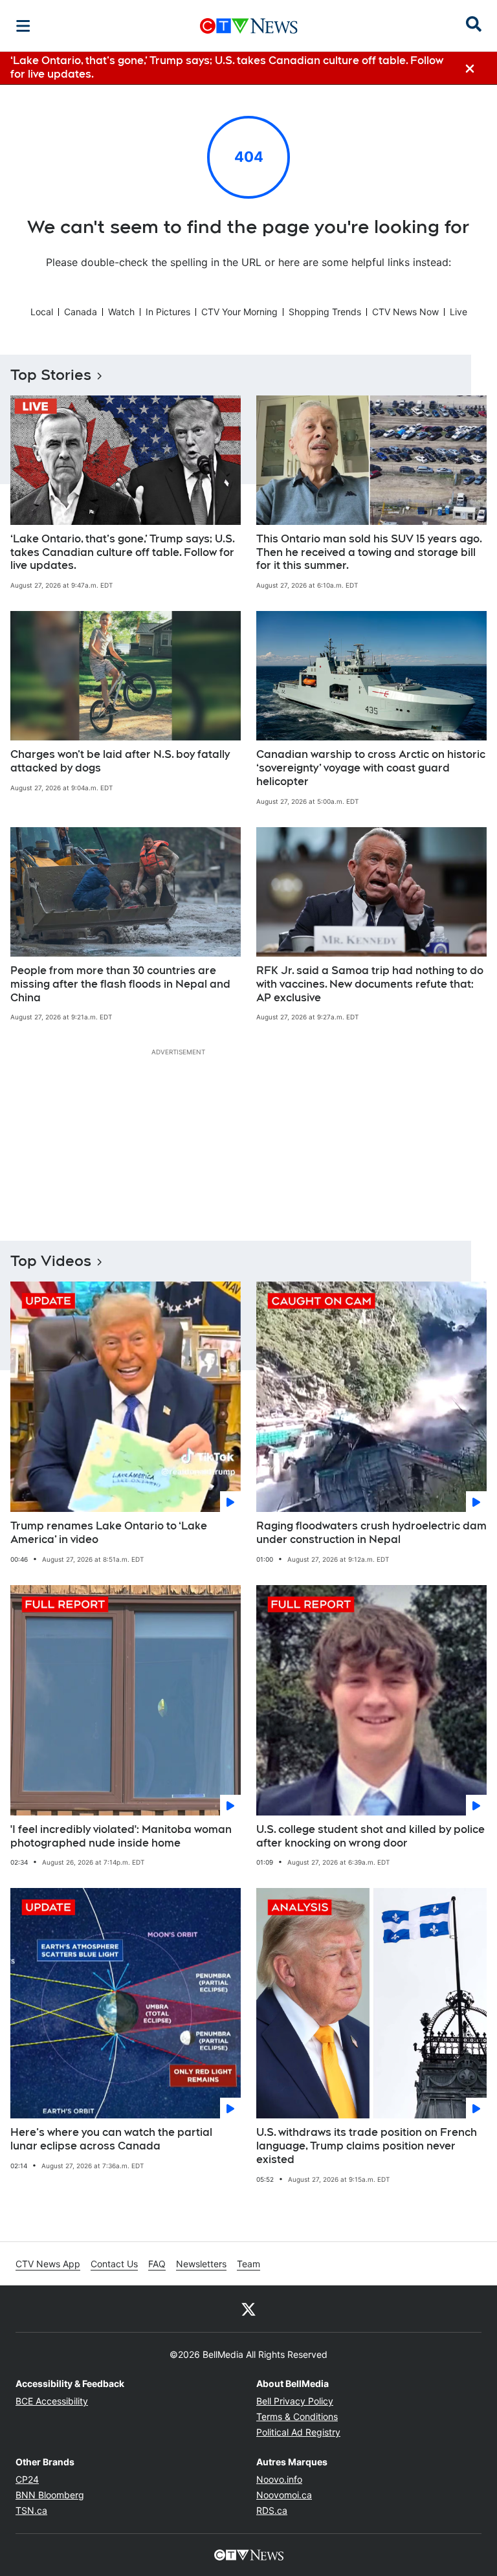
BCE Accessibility (52, 2401)
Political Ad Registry (298, 2432)
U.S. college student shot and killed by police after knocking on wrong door (370, 1836)
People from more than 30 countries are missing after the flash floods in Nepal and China (120, 984)
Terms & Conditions (297, 2416)
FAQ (157, 2264)
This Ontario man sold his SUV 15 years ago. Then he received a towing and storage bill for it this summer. (369, 552)
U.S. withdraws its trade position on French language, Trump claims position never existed (367, 2146)
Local (42, 312)
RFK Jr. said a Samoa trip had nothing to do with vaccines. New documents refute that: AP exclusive (370, 984)
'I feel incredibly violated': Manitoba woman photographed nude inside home (121, 1836)
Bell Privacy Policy (295, 2401)
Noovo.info (279, 2479)
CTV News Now (405, 312)
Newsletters (201, 2264)
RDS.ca (272, 2510)
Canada (81, 312)
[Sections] (23, 26)
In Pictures (168, 312)
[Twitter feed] (248, 2309)
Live (458, 312)
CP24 (27, 2479)
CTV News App (48, 2264)
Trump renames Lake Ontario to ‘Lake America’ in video (109, 1533)
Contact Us (114, 2264)
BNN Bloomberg (50, 2495)
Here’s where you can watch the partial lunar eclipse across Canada (111, 2139)
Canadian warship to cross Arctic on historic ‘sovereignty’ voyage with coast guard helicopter (371, 768)
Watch (121, 312)
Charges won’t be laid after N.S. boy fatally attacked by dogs (120, 761)
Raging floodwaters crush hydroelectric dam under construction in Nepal (371, 1533)
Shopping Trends (325, 312)
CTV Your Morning (239, 312)
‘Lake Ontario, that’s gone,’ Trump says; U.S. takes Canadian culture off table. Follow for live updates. (123, 552)
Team (248, 2264)
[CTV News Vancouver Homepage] (249, 26)
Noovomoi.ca (284, 2495)
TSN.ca (31, 2510)
